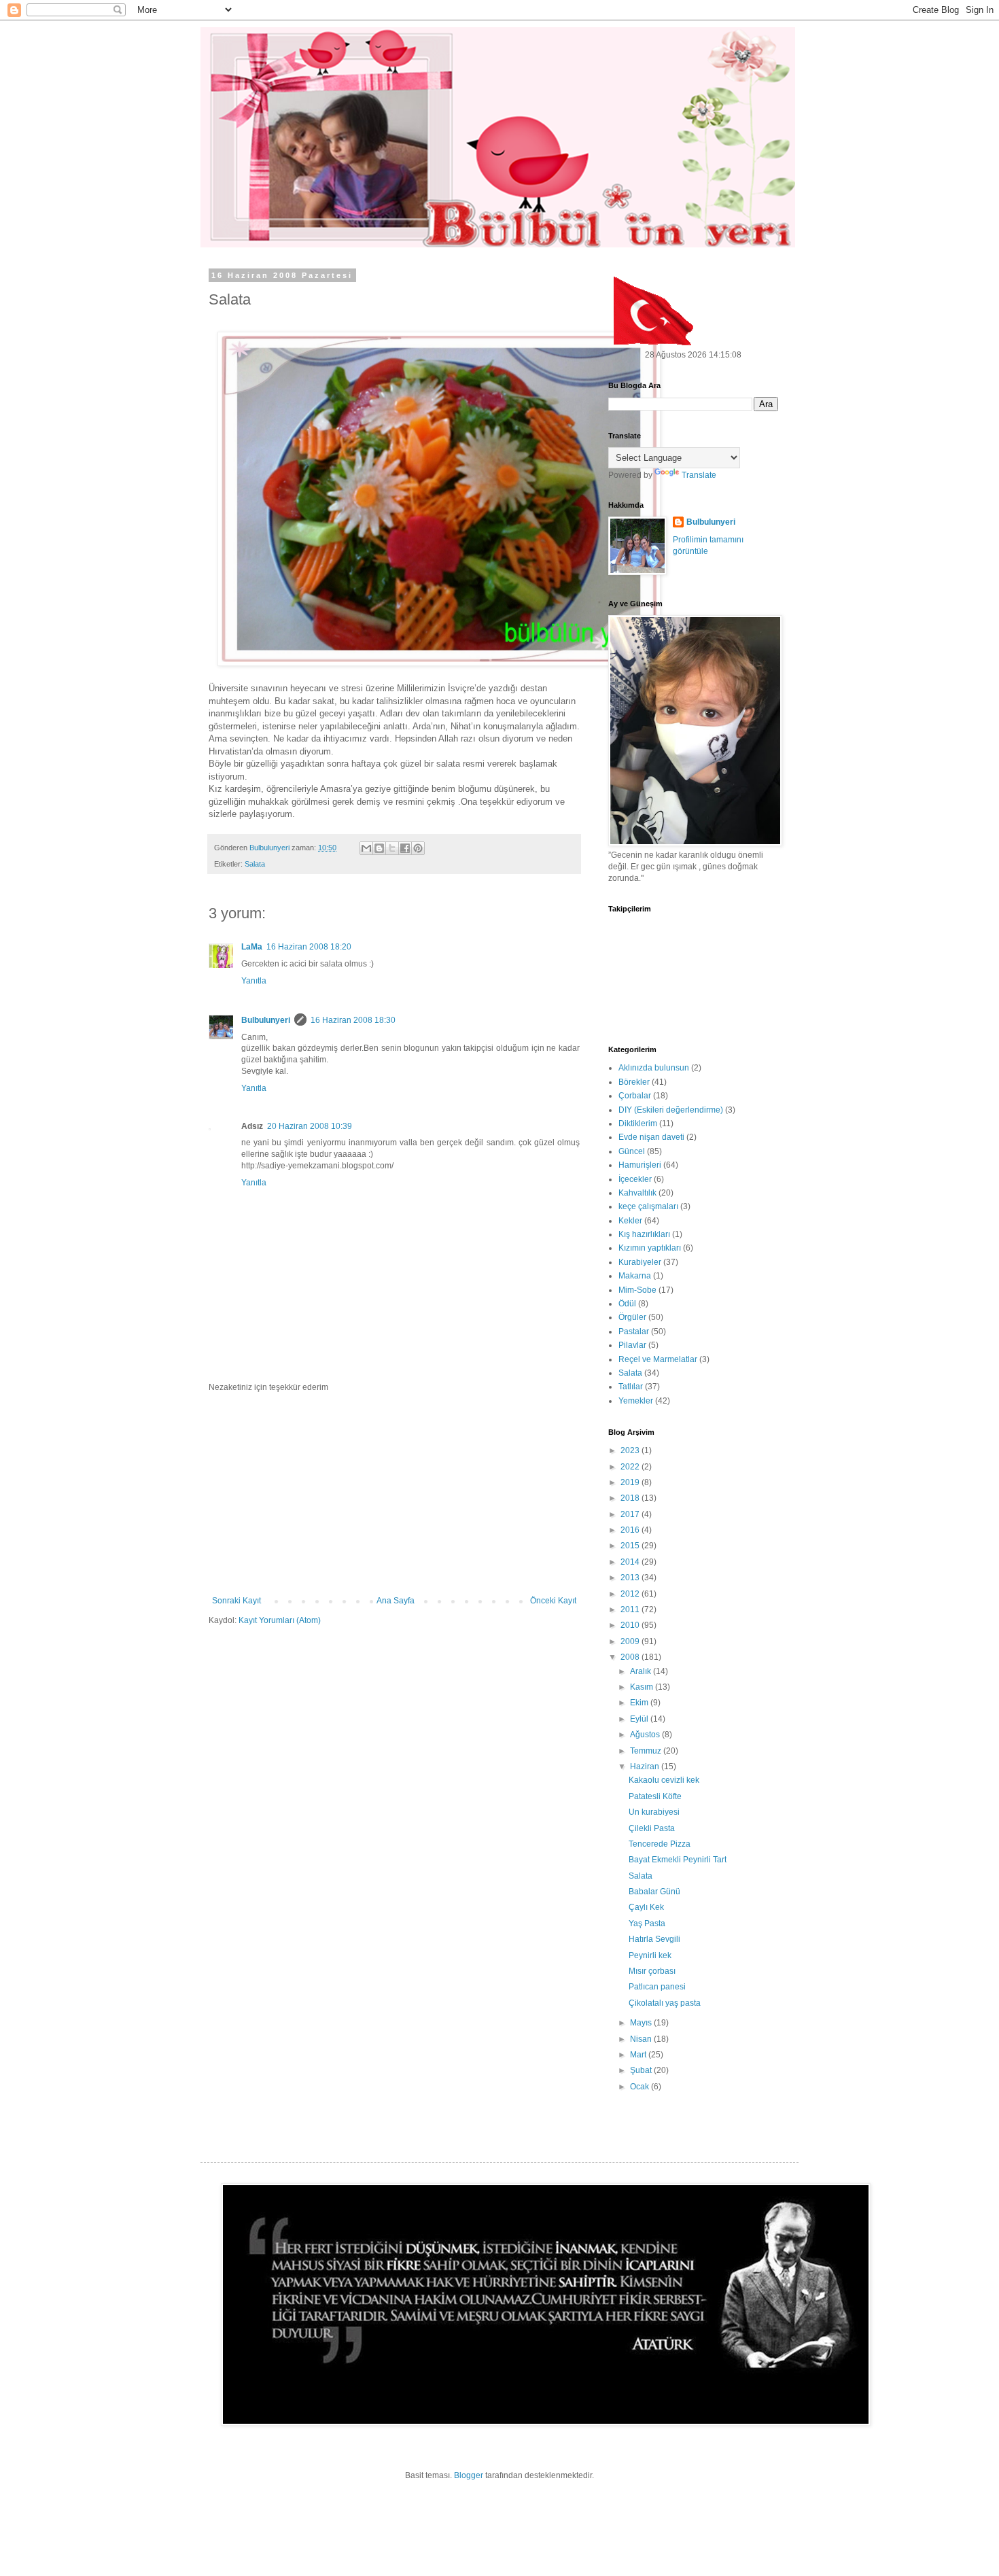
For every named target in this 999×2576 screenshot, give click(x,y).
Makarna (635, 1276)
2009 (631, 1641)
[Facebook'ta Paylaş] (405, 848)
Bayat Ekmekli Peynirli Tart (678, 1860)
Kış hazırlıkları (644, 1234)
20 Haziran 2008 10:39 (310, 1126)
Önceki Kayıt (553, 1601)
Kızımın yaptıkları (650, 1248)
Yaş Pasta (647, 1924)
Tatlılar (631, 1387)
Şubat (642, 2070)
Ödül (627, 1304)
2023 (631, 1450)
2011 (631, 1609)
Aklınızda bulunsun (654, 1068)
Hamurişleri (640, 1165)
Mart (639, 2055)
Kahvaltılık (637, 1193)
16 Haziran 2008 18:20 (309, 947)
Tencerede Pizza (660, 1844)
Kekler (630, 1221)
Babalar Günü (654, 1892)
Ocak (641, 2087)
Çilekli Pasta (652, 1828)
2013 (631, 1578)
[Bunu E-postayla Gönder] (366, 848)
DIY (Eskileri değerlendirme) (671, 1110)
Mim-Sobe (637, 1290)
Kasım (643, 1687)
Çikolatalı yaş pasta (665, 2003)
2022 (631, 1467)
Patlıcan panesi (657, 1987)
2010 (631, 1625)
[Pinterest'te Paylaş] (418, 848)
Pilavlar (632, 1345)
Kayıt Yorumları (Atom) (280, 1620)
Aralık (642, 1671)
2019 (631, 1482)
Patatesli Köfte (655, 1796)
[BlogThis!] (379, 848)
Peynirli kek (650, 1955)
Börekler (634, 1082)
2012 (631, 1594)
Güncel (632, 1151)
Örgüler (632, 1317)
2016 (631, 1530)
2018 (631, 1498)
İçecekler (635, 1179)
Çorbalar (635, 1096)
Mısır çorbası (652, 1971)
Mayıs (642, 2023)
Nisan (642, 2039)
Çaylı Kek (646, 1907)
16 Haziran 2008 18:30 (353, 1020)
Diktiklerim (638, 1124)
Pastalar (634, 1331)
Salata (255, 864)
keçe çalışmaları (648, 1206)
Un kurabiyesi (654, 1812)
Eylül (640, 1719)
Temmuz (647, 1751)
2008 (631, 1657)
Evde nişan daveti (651, 1137)
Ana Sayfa (396, 1601)
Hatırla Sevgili (654, 1939)
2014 (631, 1562)
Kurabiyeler (640, 1262)
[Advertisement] (394, 1494)
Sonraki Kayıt (236, 1601)
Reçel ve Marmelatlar (658, 1359)
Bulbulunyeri (266, 1020)
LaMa (252, 947)
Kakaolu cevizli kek (664, 1780)
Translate (699, 475)
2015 (631, 1546)
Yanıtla (254, 981)
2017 (631, 1514)
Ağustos (646, 1735)
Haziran (646, 1766)
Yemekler (636, 1401)
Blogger (469, 2475)
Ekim (640, 1703)
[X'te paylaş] (392, 848)
